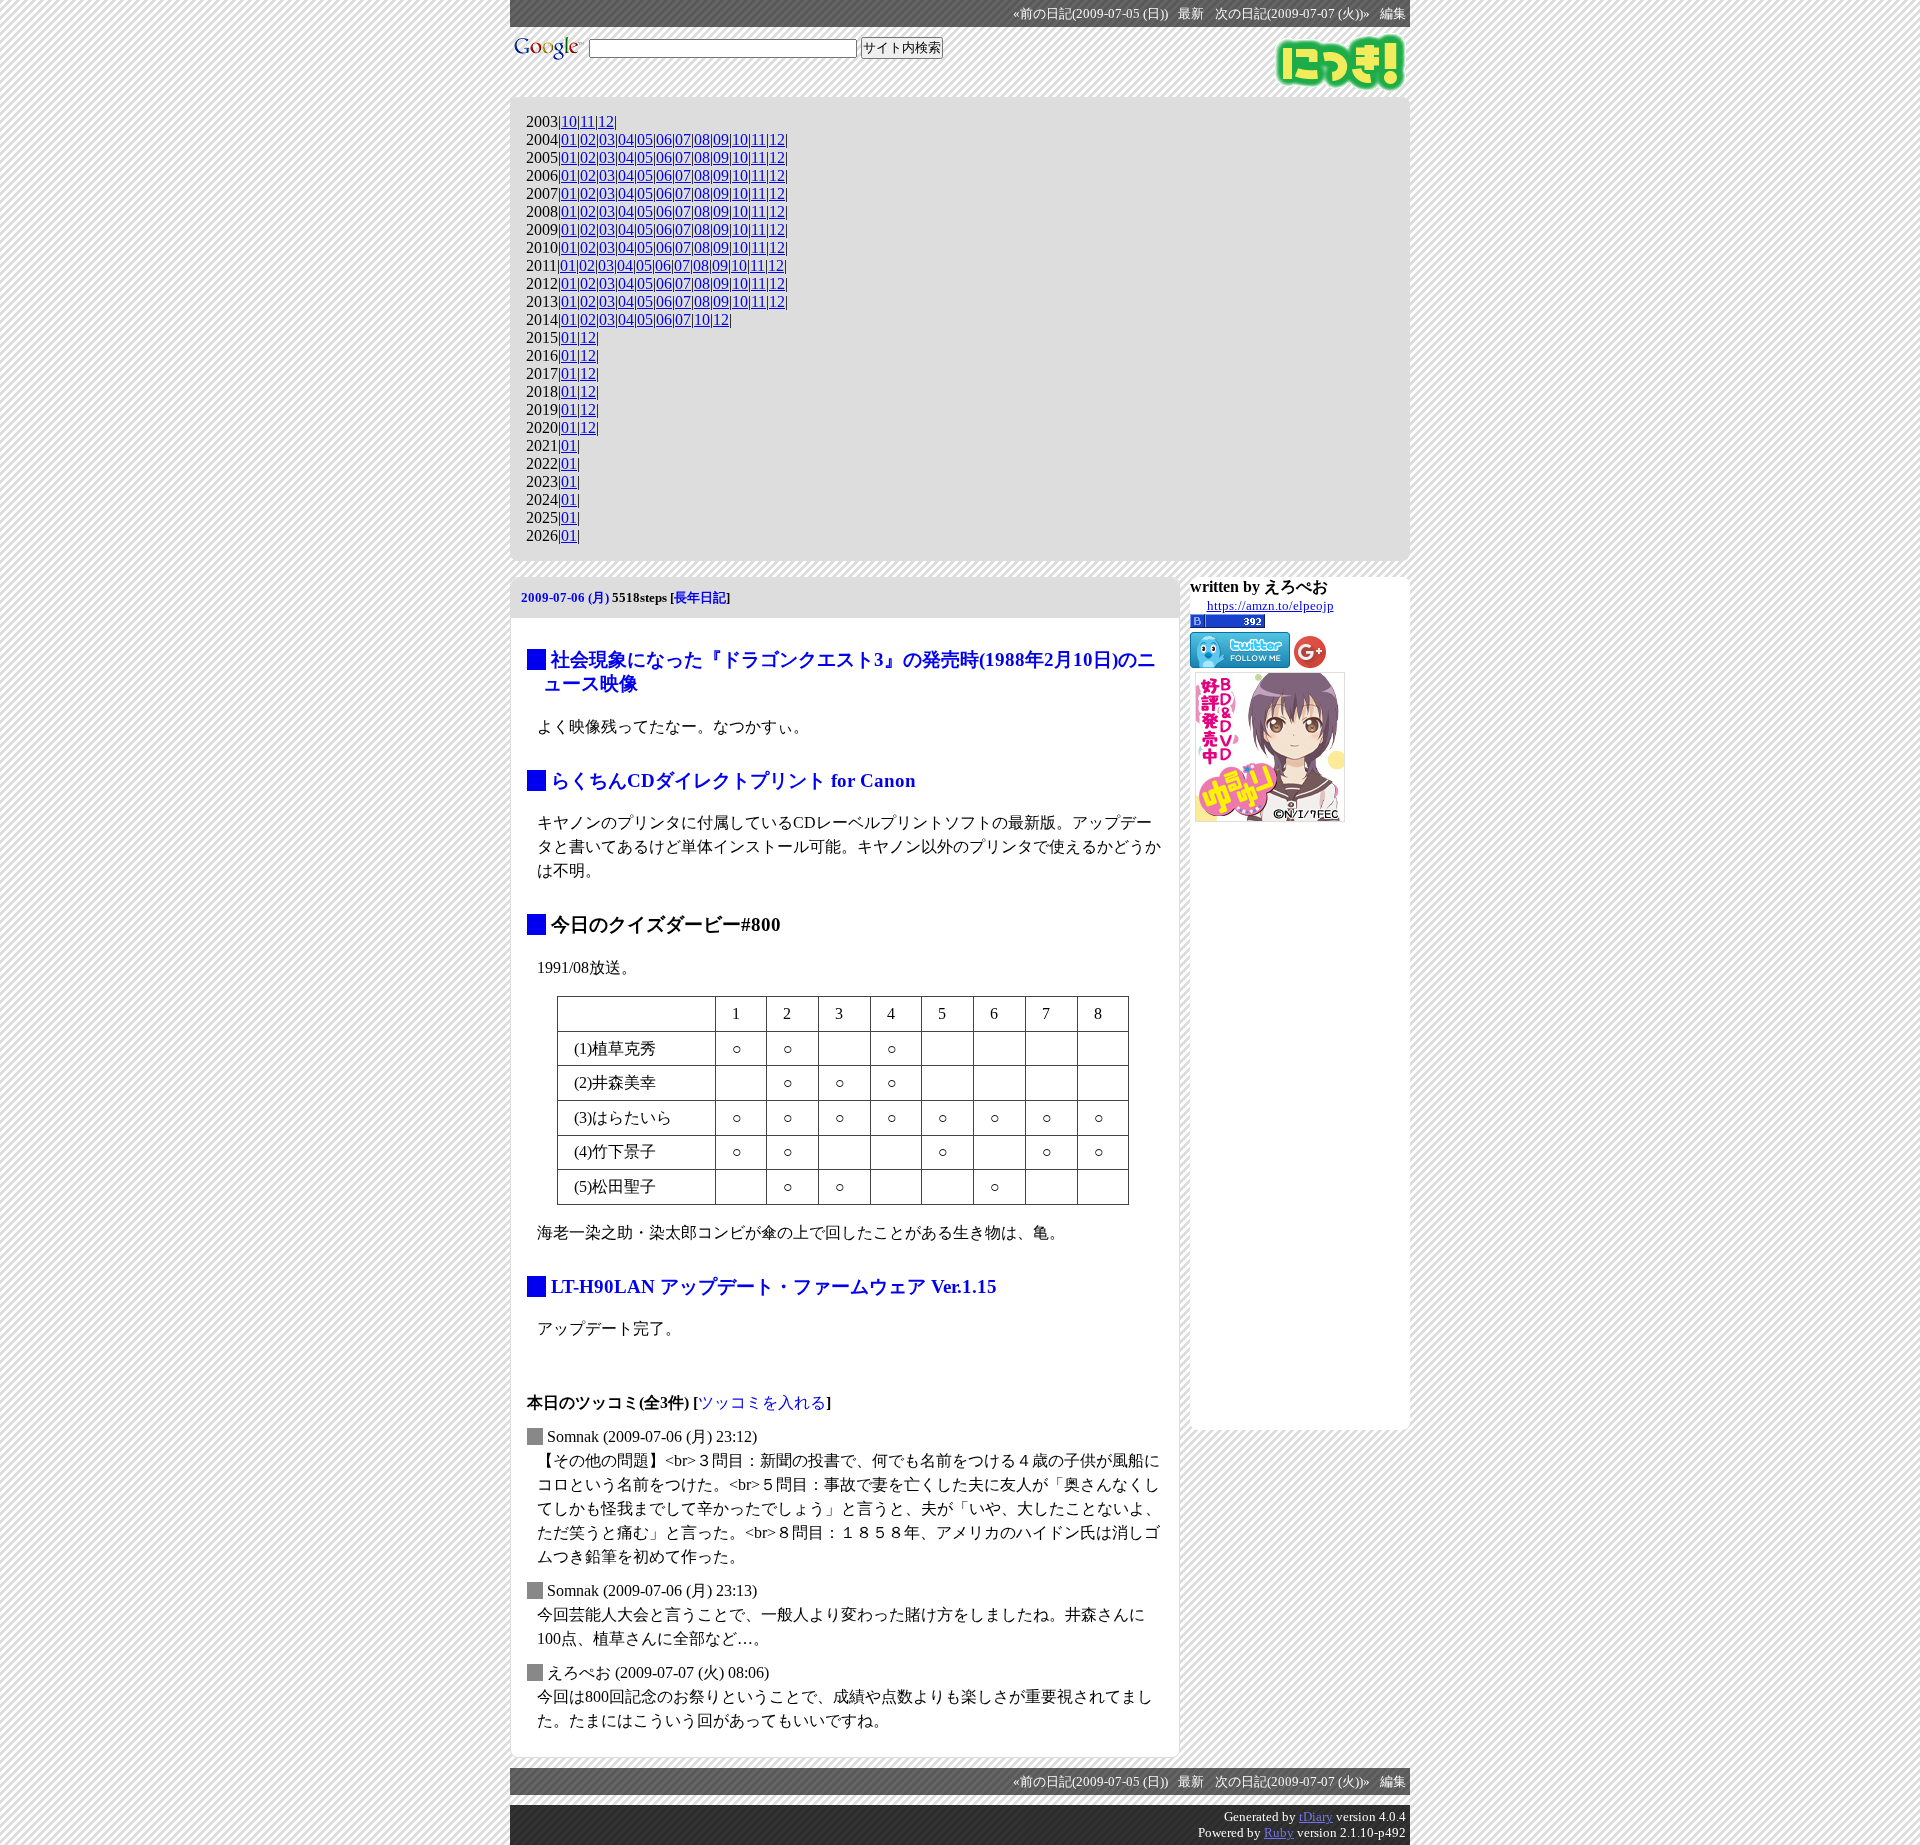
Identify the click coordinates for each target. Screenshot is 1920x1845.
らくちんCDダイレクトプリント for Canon (733, 780)
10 (569, 121)
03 (607, 139)
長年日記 (700, 597)
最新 (1191, 14)
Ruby (1279, 1832)
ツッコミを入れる (762, 1402)
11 (587, 121)
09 (721, 139)
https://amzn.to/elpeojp (1270, 605)
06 (664, 139)
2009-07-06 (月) (565, 597)
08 (702, 139)
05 (645, 139)
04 (626, 139)
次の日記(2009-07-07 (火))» (1292, 14)
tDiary (1316, 1816)
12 (606, 121)
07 (683, 139)
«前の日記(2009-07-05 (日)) (1090, 14)
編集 (1393, 14)
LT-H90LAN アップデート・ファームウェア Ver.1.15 (774, 1286)
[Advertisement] (1270, 1126)
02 (588, 139)
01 (569, 139)
